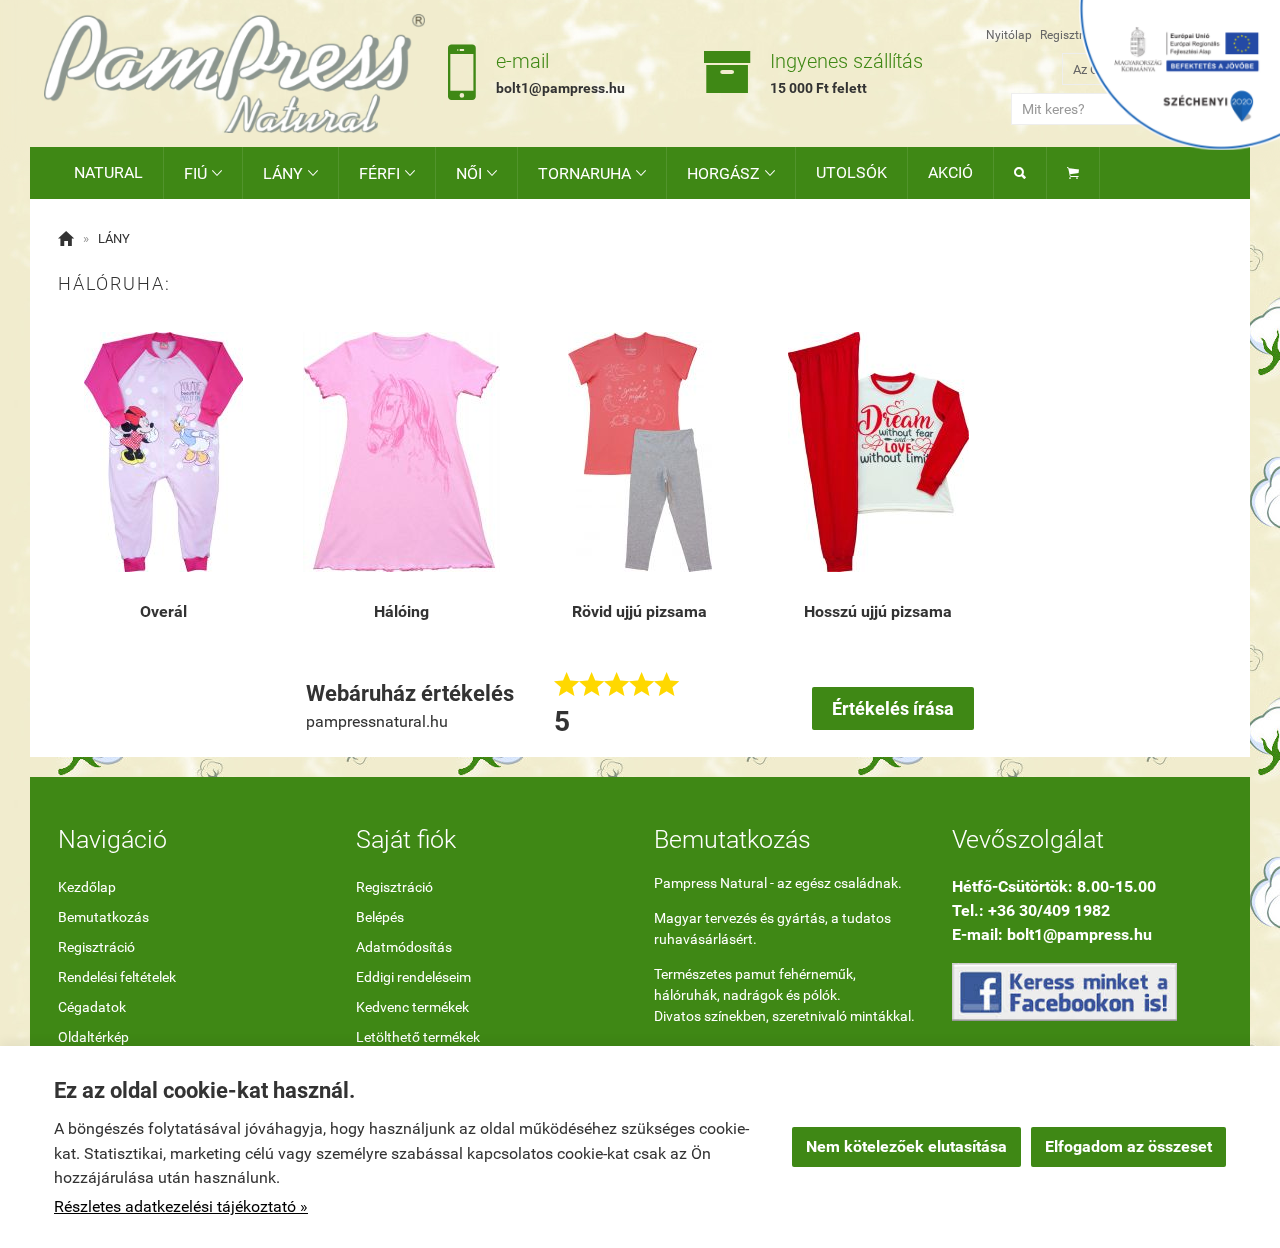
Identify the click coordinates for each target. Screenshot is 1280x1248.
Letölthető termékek (418, 1037)
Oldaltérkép (93, 1037)
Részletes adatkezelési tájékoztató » (181, 1206)
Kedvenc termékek (412, 1007)
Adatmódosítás (404, 947)
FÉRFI (387, 173)
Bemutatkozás (103, 917)
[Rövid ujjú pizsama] (640, 452)
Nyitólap (1009, 35)
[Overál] (163, 452)
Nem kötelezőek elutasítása (906, 1146)
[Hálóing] (401, 452)
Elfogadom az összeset (1128, 1146)
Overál (163, 611)
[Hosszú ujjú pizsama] (878, 452)
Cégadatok (92, 1007)
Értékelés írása (893, 708)
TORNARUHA (592, 173)
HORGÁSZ (731, 173)
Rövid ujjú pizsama (639, 611)
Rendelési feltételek (117, 977)
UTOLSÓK (851, 172)
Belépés (380, 917)
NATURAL (108, 172)
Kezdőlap (87, 887)
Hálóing (401, 611)
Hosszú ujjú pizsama (878, 611)
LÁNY (290, 173)
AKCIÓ (950, 172)
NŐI (476, 173)
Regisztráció (1073, 35)
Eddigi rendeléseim (413, 977)
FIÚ (203, 173)
